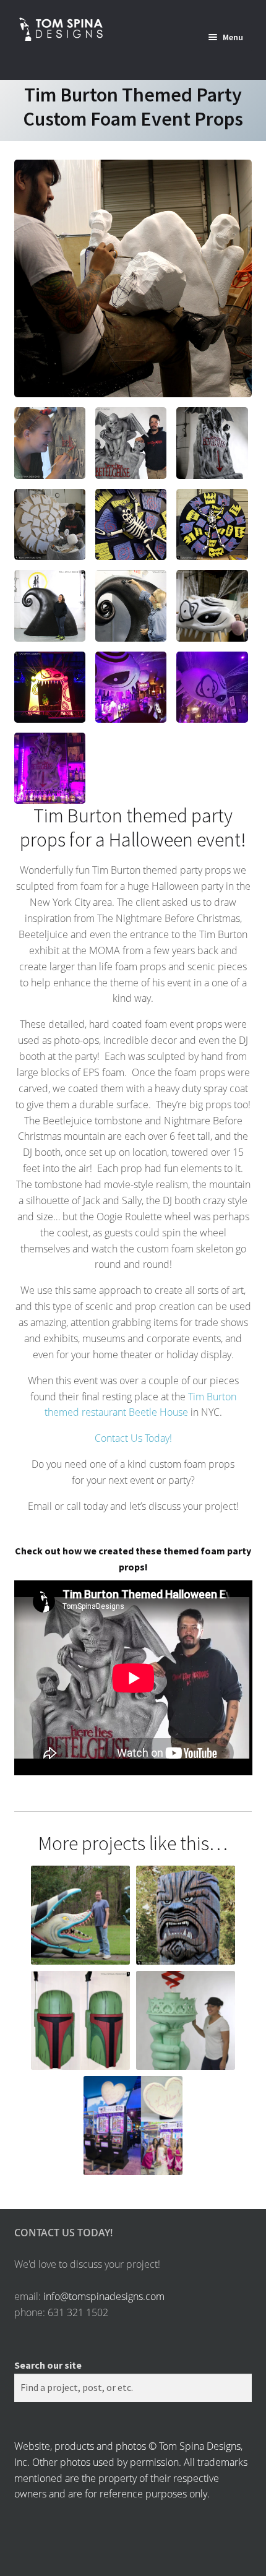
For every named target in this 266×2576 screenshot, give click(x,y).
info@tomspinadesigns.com (104, 2296)
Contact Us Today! (133, 1438)
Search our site (48, 2365)
